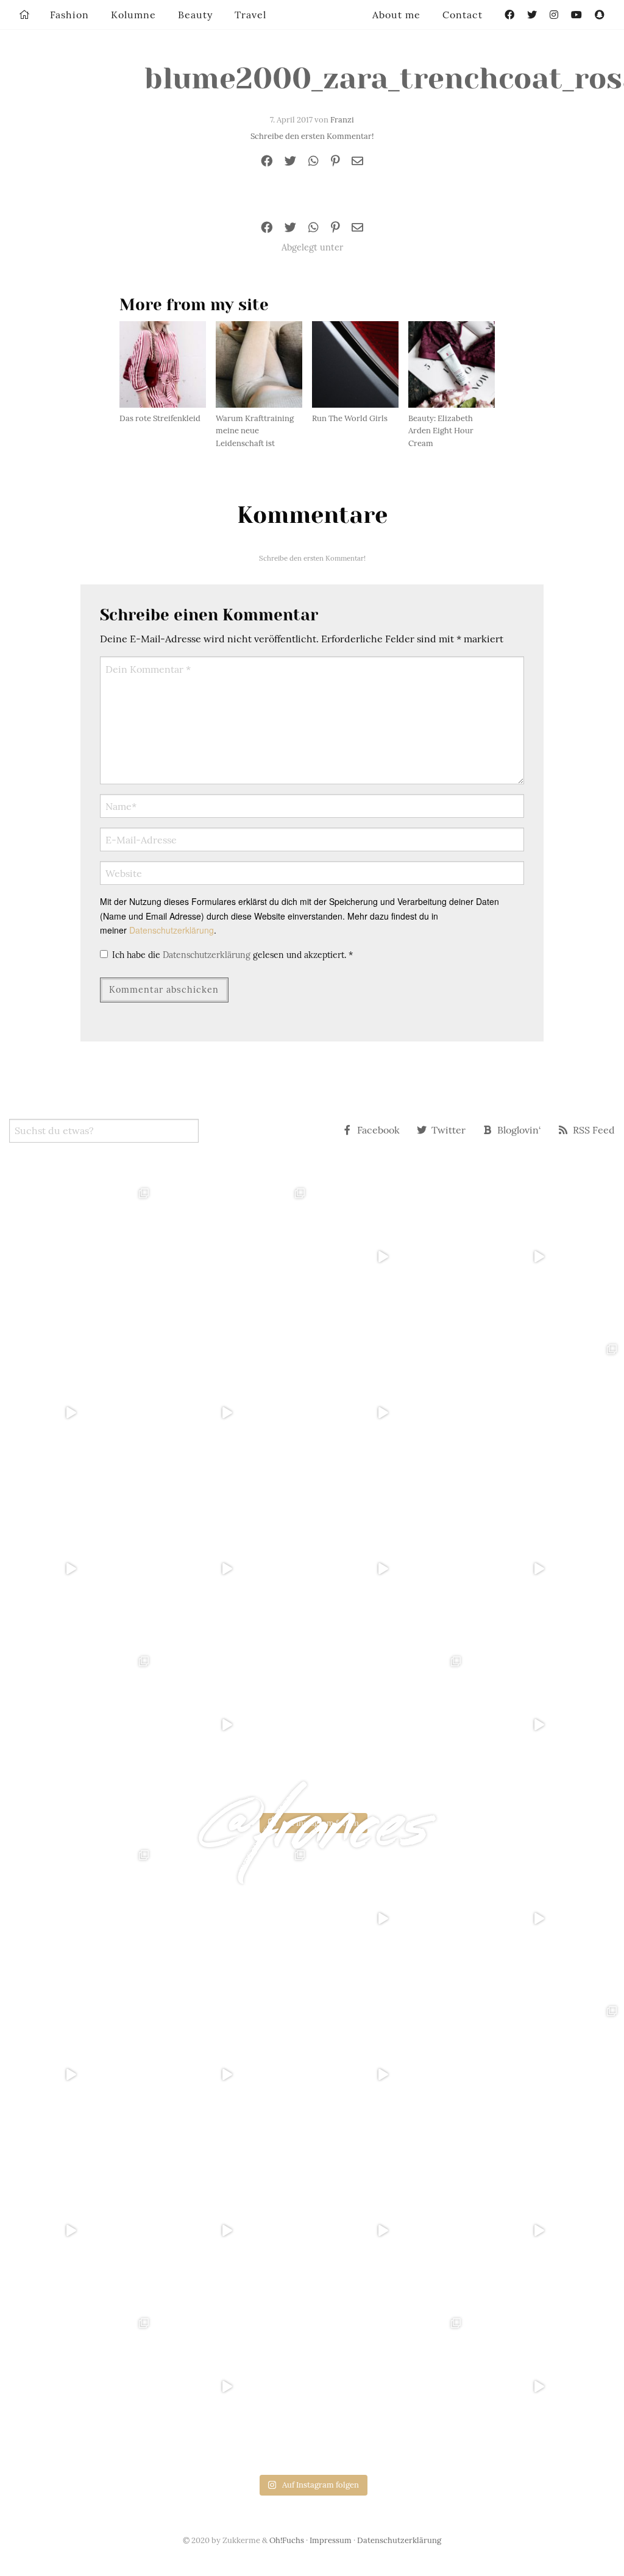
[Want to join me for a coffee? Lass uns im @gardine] (78, 1725)
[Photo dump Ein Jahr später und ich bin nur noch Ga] (78, 1257)
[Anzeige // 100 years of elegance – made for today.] (234, 1569)
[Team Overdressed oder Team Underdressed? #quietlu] (78, 1413)
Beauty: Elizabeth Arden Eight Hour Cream (441, 431)
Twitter (448, 1130)
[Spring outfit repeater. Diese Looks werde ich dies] (390, 1725)
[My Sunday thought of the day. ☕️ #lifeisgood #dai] (234, 1413)
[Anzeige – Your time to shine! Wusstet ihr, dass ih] (78, 1569)
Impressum (331, 2540)
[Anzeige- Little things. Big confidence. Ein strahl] (234, 1725)
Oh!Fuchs (287, 2540)
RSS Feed (594, 1130)
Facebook (378, 1130)
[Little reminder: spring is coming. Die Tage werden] (546, 1257)
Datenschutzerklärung (172, 930)
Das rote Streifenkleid (160, 418)
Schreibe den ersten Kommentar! (312, 136)
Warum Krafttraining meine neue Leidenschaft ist (255, 431)
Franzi (342, 120)
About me (396, 15)
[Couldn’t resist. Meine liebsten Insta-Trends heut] (546, 1413)
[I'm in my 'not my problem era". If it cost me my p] (390, 1569)
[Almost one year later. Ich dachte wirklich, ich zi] (546, 1569)
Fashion (69, 15)
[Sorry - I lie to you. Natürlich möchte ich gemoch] (234, 1257)
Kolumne (133, 15)
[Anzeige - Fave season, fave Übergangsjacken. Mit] (390, 1413)
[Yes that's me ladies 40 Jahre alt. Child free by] (546, 1725)
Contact (463, 15)
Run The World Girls (350, 418)
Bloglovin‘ (519, 1130)
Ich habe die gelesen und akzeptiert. (232, 955)
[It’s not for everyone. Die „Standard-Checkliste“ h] (390, 1257)
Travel (250, 15)
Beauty (195, 15)
